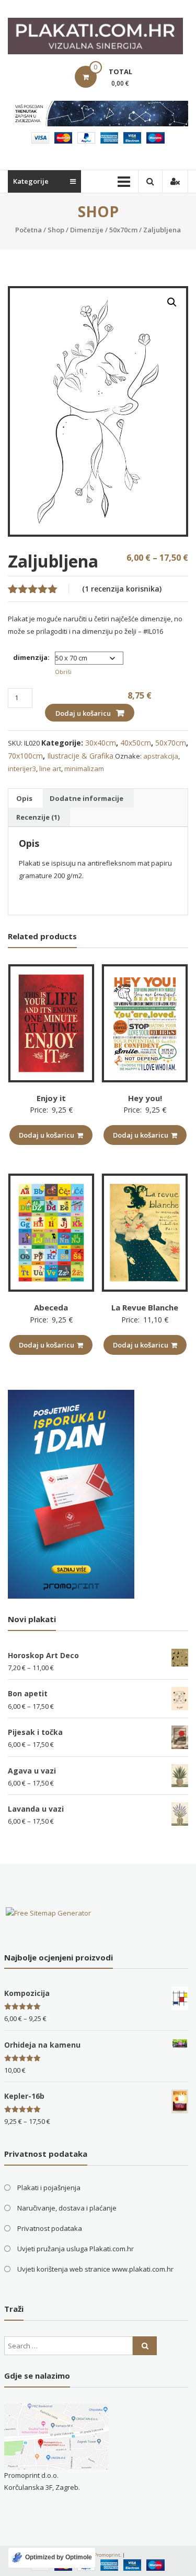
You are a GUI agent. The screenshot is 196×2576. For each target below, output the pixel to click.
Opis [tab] (24, 798)
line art (50, 769)
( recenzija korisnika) (122, 589)
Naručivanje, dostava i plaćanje (67, 2208)
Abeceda (51, 1307)
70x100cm (25, 756)
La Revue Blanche (145, 1307)
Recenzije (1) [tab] (38, 817)
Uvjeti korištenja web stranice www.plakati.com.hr (95, 2269)
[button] (172, 302)
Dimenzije (87, 230)
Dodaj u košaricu (83, 713)
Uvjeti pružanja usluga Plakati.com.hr (76, 2249)
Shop (56, 230)
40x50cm (136, 743)
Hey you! (145, 1098)
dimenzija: (31, 657)
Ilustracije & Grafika (80, 756)
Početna (28, 230)
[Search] (145, 2346)
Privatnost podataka (50, 2228)
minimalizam (84, 769)
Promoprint (107, 2555)
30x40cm (101, 743)
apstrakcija (161, 756)
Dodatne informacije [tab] (87, 798)
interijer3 (22, 769)
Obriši (63, 672)
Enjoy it (51, 1098)
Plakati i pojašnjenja (49, 2188)
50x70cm (123, 230)
